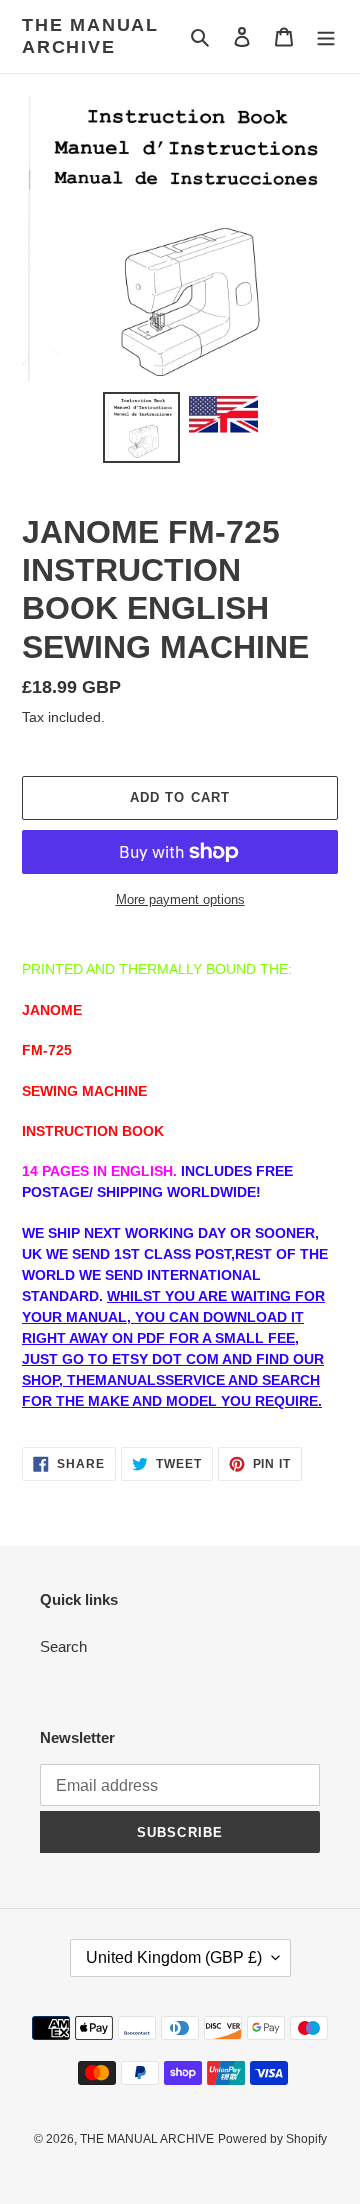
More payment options (180, 899)
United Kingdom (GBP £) (174, 1957)
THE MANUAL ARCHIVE (90, 36)
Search (63, 1646)
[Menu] (326, 36)
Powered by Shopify (272, 2139)
